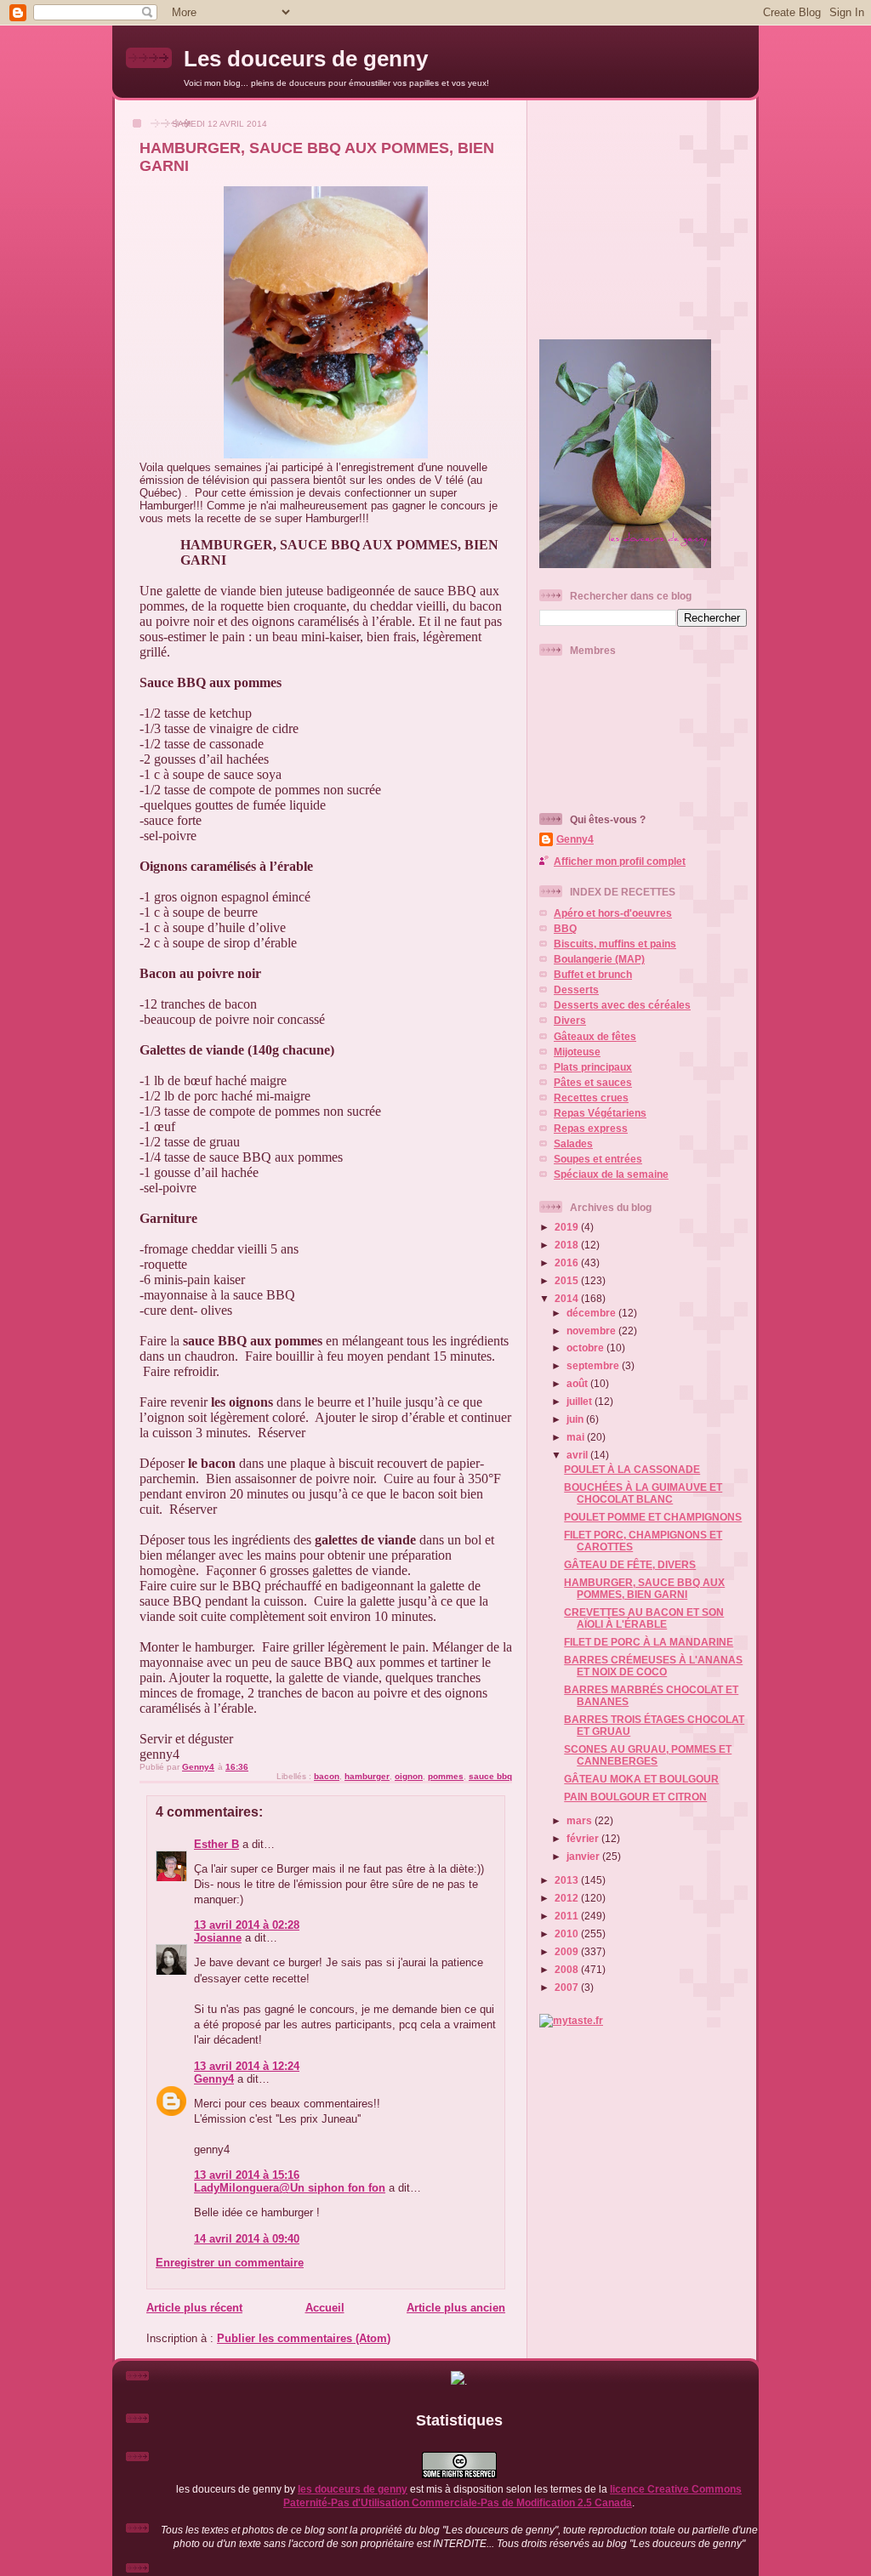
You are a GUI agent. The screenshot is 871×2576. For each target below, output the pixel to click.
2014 (568, 1298)
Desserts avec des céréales (622, 1005)
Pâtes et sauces (593, 1082)
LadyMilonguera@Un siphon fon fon (290, 2188)
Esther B (216, 1844)
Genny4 (214, 2079)
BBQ (565, 928)
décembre (592, 1313)
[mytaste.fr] (571, 2020)
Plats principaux (593, 1067)
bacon (327, 1776)
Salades (573, 1143)
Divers (570, 1020)
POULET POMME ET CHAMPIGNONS (653, 1517)
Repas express (591, 1128)
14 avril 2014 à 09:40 (247, 2239)
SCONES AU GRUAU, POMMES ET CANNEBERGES (648, 1755)
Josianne (218, 1938)
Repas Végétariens (600, 1113)
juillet (581, 1401)
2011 (568, 1916)
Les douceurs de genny (306, 59)
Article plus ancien (456, 2308)
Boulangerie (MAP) (599, 959)
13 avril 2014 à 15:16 (247, 2175)
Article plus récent (194, 2308)
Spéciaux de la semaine (611, 1174)
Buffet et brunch (593, 974)
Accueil (325, 2308)
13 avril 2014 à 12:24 (247, 2066)
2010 (568, 1933)
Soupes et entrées (598, 1159)
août (578, 1383)
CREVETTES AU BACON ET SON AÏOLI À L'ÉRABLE (644, 1618)
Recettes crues (591, 1098)
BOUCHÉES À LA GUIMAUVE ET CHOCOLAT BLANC (643, 1493)
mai (577, 1437)
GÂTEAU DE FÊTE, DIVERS (630, 1564)
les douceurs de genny (353, 2489)
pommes (446, 1776)
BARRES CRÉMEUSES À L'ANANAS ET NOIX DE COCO (653, 1666)
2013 (568, 1880)
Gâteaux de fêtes (595, 1036)
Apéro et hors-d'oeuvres (613, 913)
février (584, 1838)
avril (578, 1455)
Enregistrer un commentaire (230, 2263)
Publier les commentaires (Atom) (304, 2338)
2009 (568, 1951)
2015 (568, 1280)
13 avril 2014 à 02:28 (247, 1925)
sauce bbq (490, 1776)
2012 (568, 1898)
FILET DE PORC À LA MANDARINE (649, 1642)
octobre (586, 1348)
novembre (592, 1331)
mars (581, 1820)
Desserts (576, 989)
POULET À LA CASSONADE (632, 1469)
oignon (409, 1776)
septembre (594, 1365)
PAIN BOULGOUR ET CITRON (635, 1797)
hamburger (367, 1776)
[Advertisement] (646, 213)
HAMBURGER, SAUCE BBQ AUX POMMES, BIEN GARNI (644, 1588)
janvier (584, 1856)
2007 (568, 1987)
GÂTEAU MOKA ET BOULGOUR (641, 1779)
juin (576, 1419)
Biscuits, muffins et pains (615, 944)
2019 (568, 1227)
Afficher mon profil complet (620, 861)
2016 (568, 1262)
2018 (568, 1245)
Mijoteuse (577, 1052)
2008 (568, 1969)
